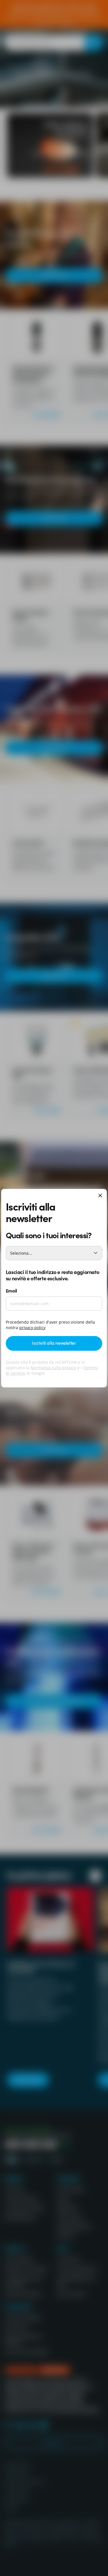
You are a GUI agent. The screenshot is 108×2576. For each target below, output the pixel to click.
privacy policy (32, 1328)
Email (11, 1290)
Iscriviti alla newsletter (54, 1343)
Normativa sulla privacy (53, 1368)
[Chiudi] (100, 1196)
